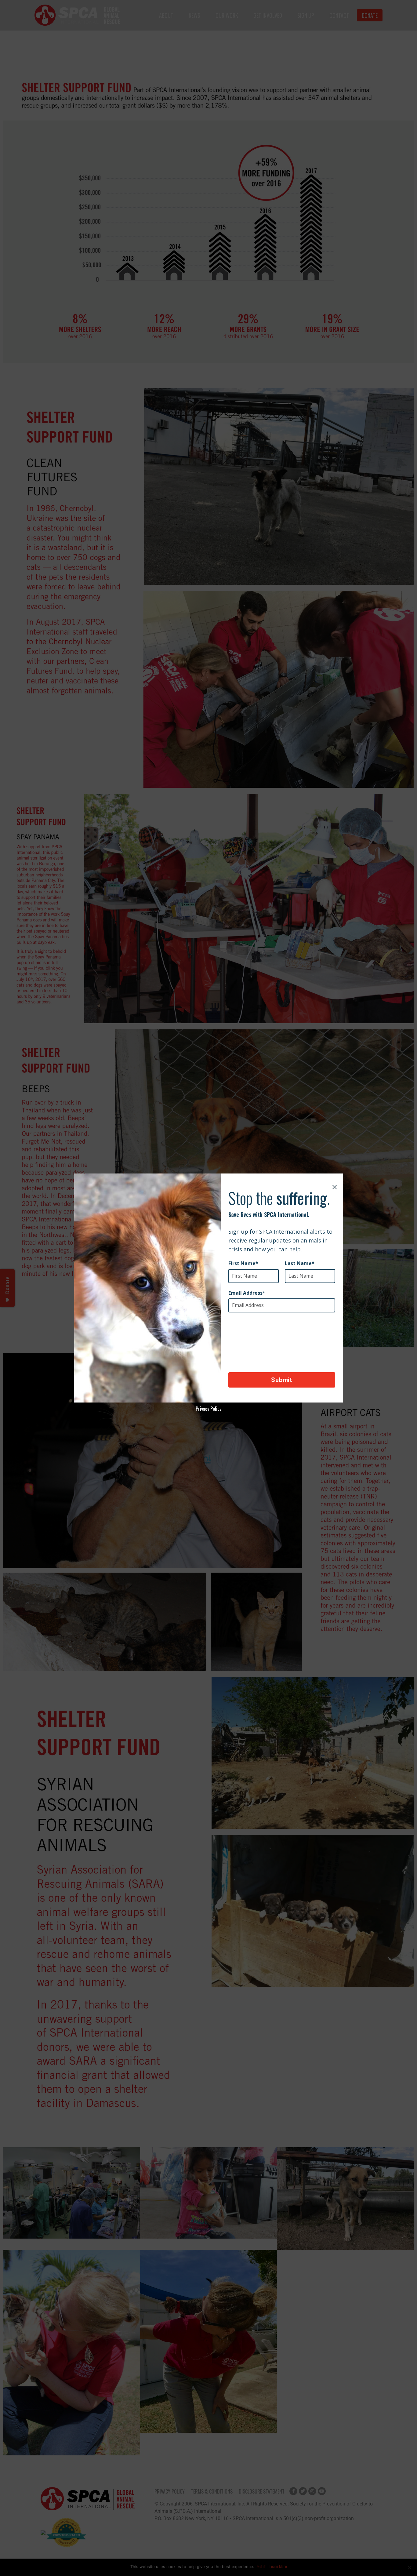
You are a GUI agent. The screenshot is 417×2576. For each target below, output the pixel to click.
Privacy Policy (209, 1409)
